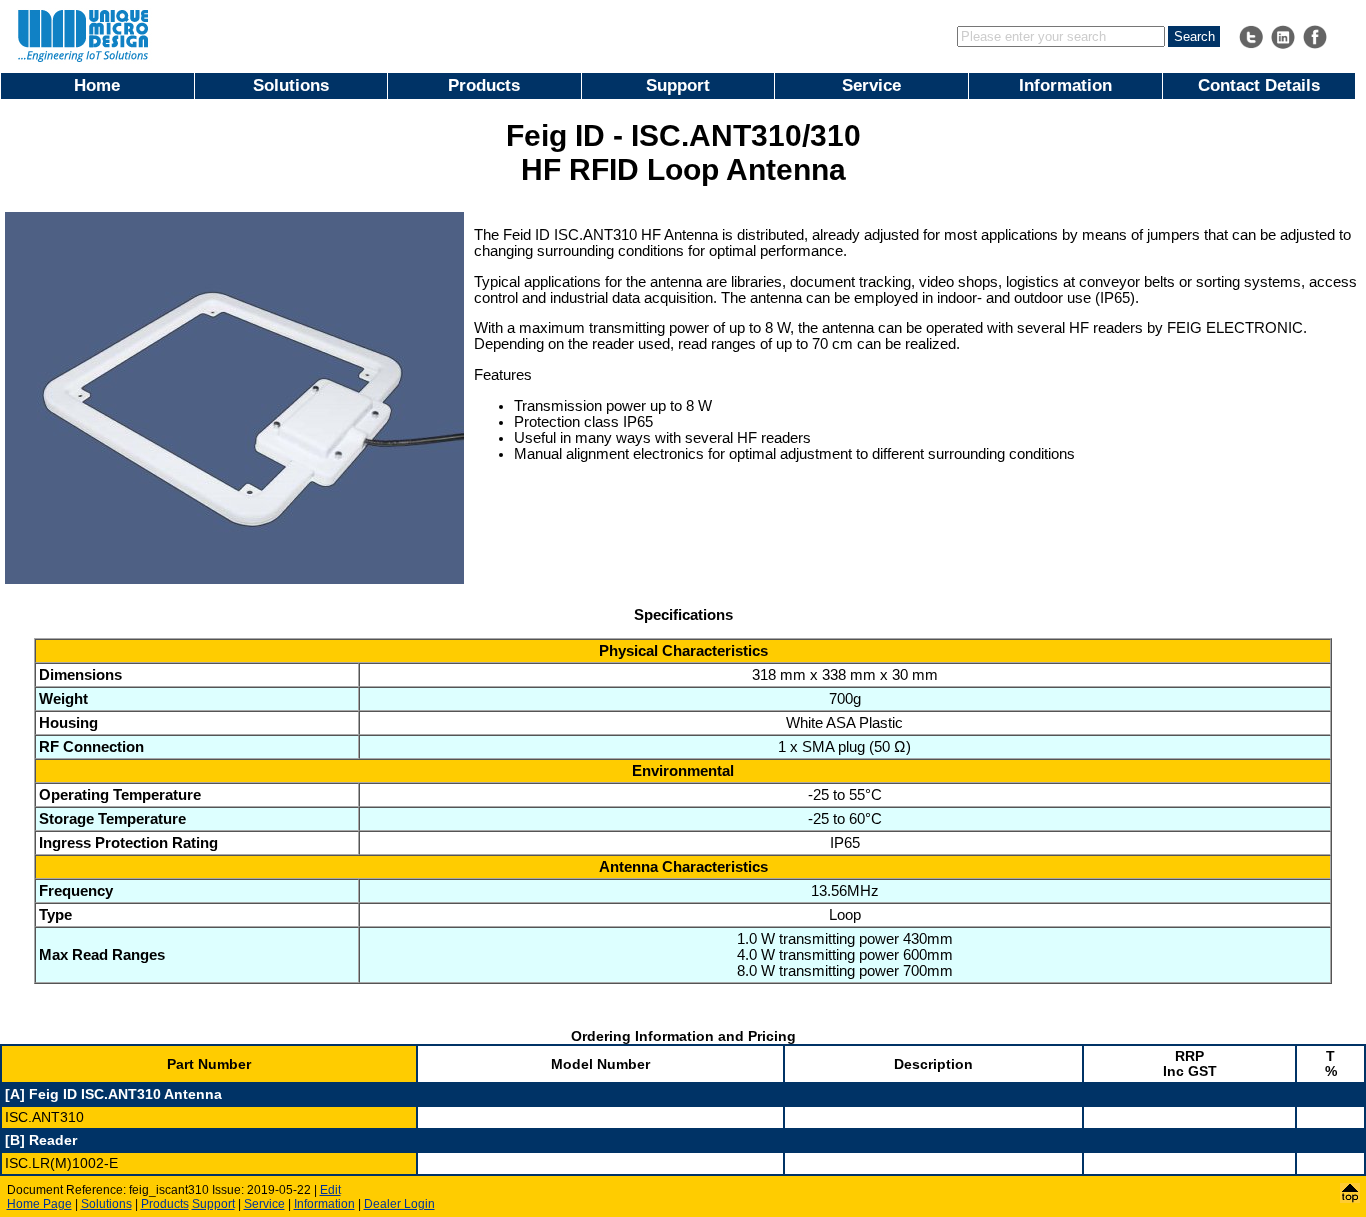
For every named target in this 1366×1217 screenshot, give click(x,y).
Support (678, 85)
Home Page (39, 1204)
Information (1065, 85)
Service (871, 85)
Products (484, 85)
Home (97, 85)
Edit (330, 1190)
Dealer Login (399, 1204)
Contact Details (1259, 85)
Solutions (291, 85)
